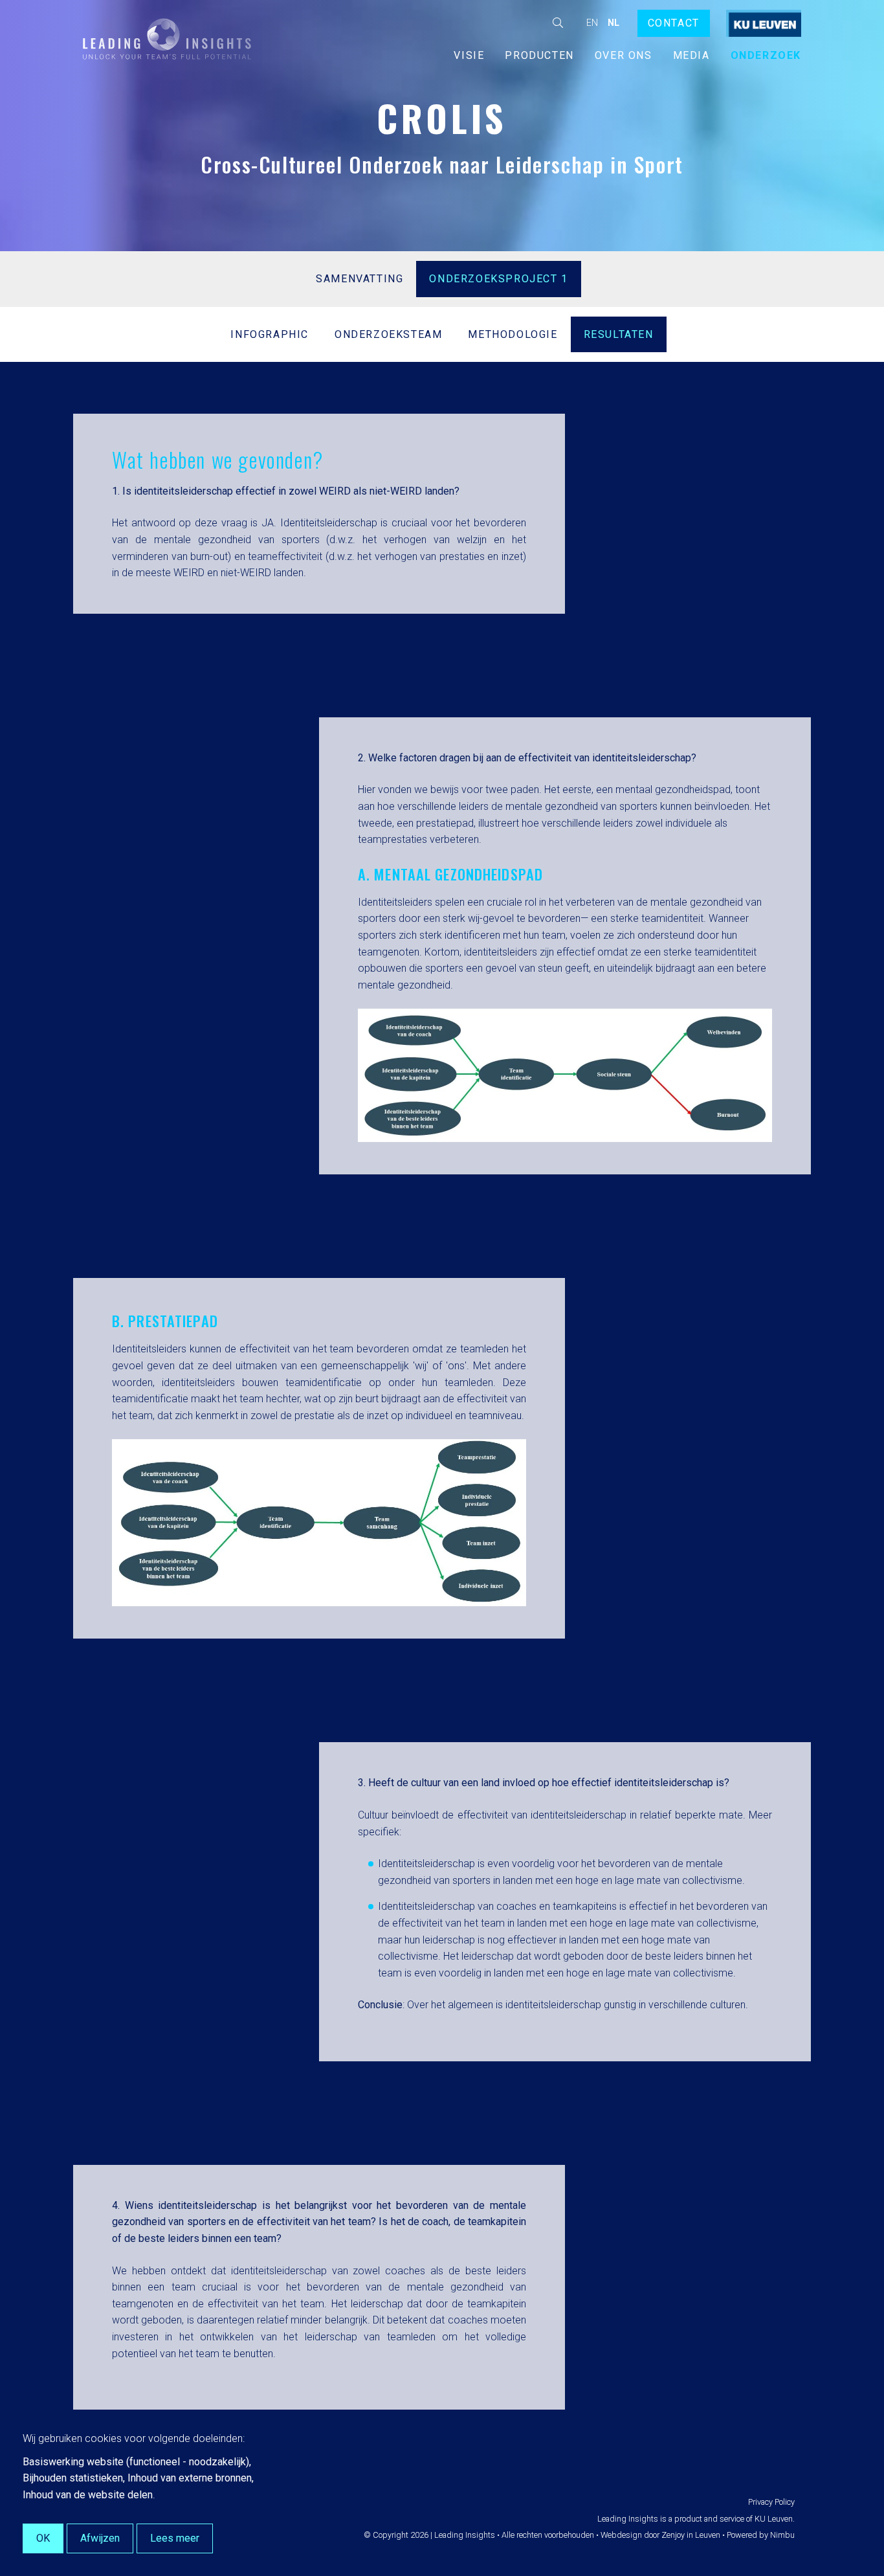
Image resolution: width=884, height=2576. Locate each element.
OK (43, 2538)
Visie (469, 55)
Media (691, 55)
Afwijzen (100, 2538)
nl (613, 23)
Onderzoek (766, 55)
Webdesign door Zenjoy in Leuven (660, 2535)
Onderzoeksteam (388, 334)
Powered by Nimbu (761, 2535)
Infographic (270, 334)
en (592, 23)
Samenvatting (359, 279)
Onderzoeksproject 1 (498, 279)
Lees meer (175, 2538)
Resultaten (619, 334)
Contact (674, 23)
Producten (539, 55)
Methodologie (513, 334)
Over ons (624, 55)
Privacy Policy (771, 2502)
